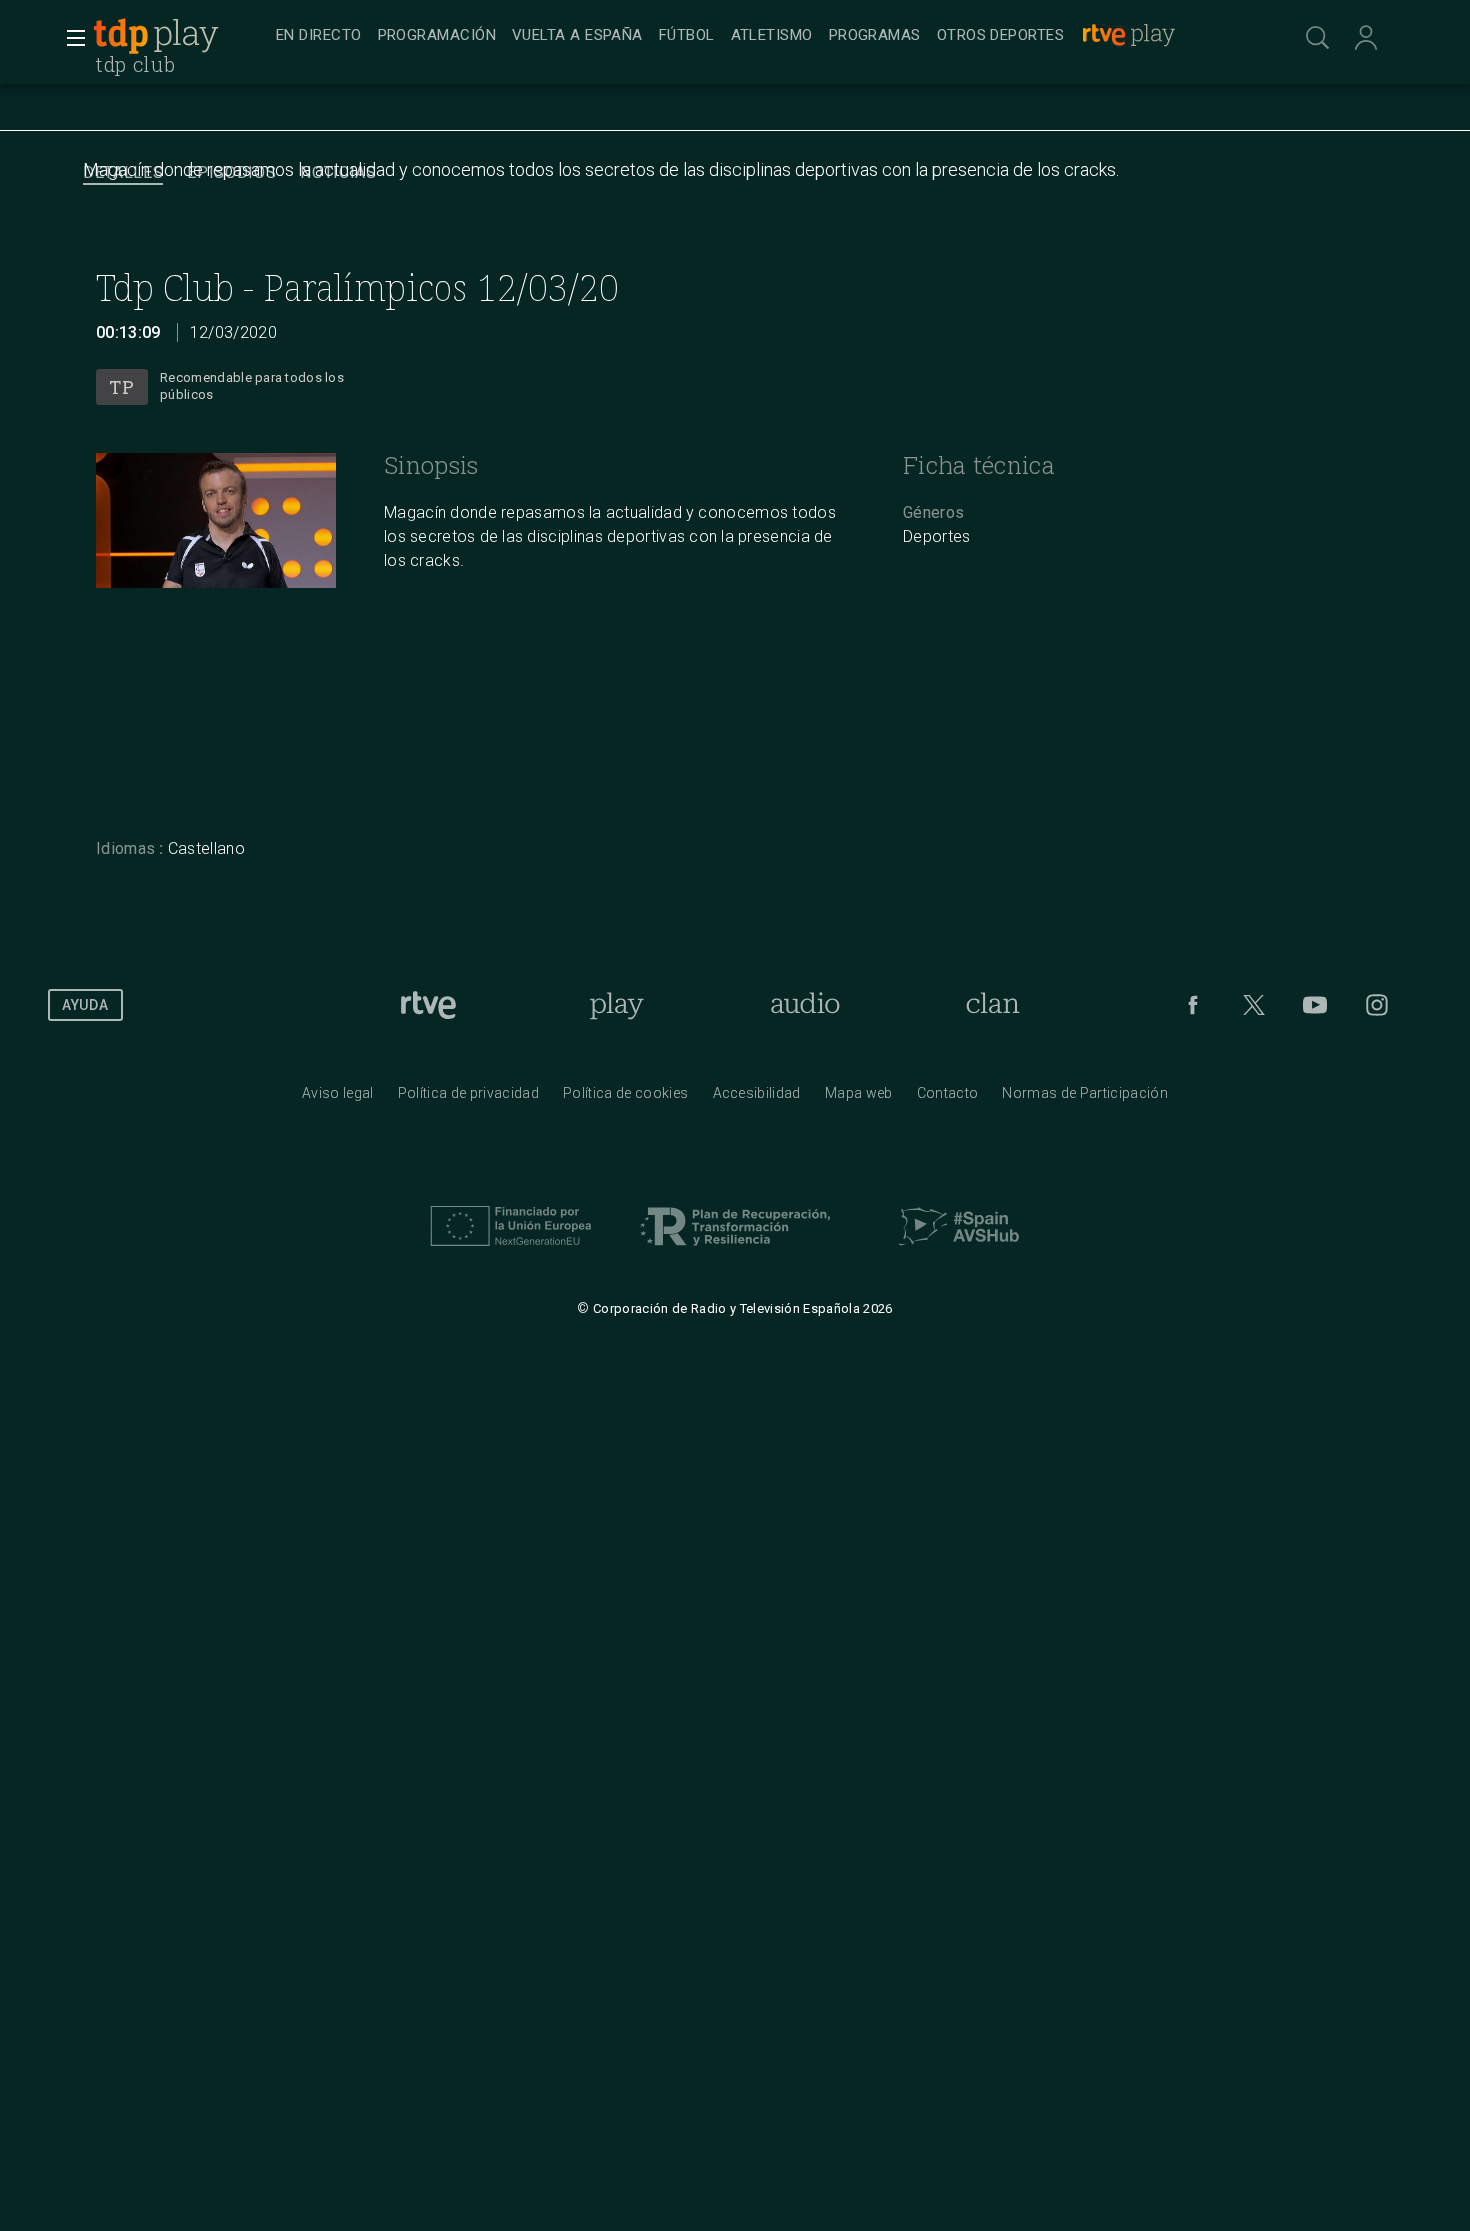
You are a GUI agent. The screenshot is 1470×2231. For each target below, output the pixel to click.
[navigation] (757, 36)
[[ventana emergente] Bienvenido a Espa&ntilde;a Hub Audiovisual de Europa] (959, 1251)
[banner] (180, 36)
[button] (70, 38)
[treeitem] (319, 36)
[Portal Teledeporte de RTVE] (121, 36)
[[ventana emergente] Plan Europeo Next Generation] (511, 1251)
